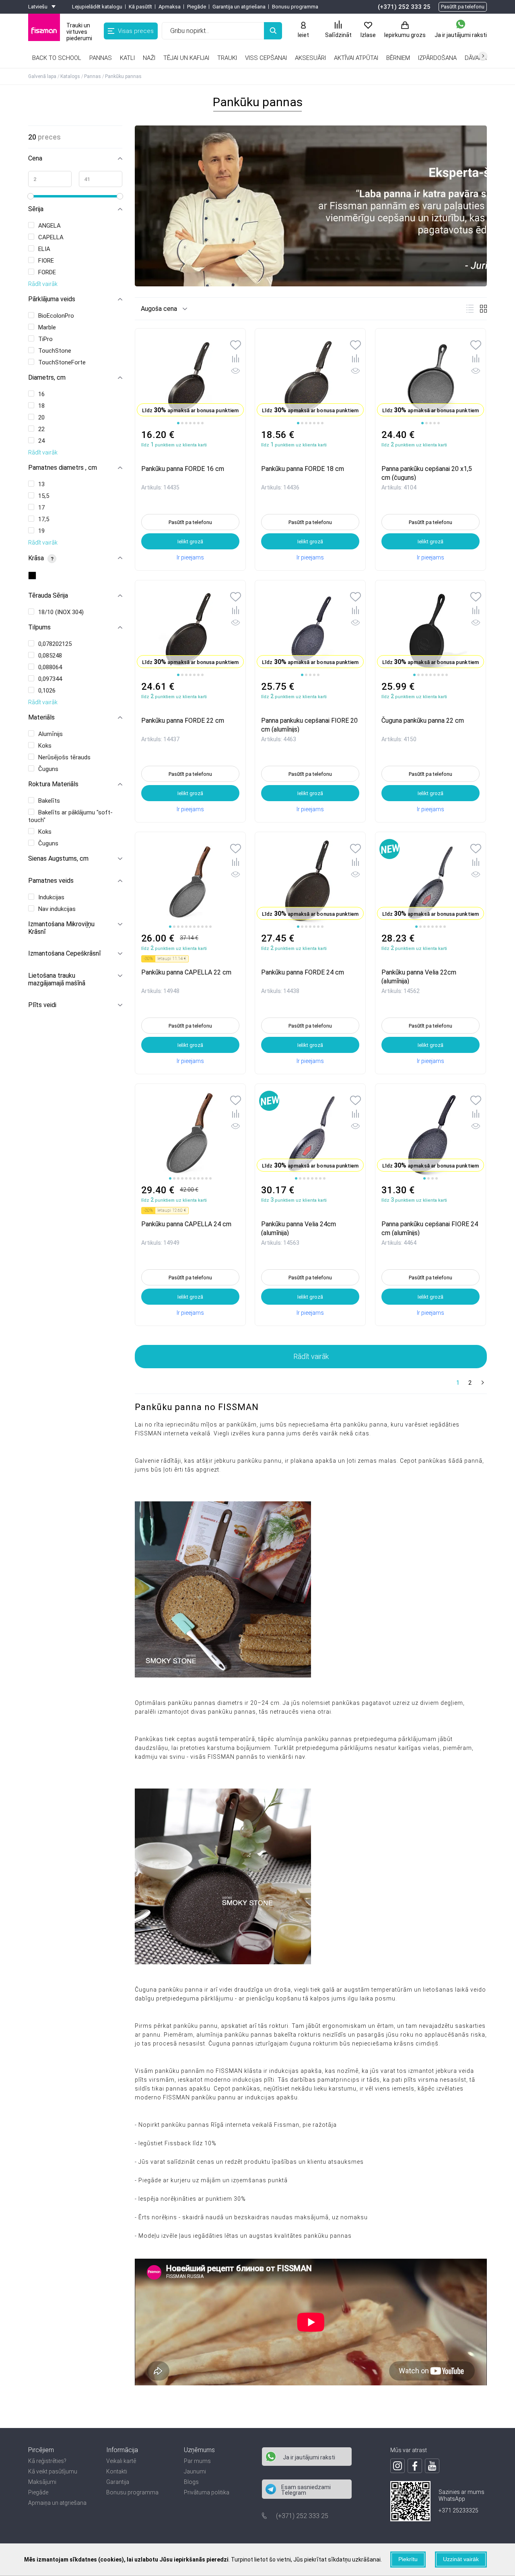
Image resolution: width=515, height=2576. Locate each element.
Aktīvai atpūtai (356, 58)
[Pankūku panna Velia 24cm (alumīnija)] (310, 1134)
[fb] (415, 2466)
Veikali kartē (121, 2461)
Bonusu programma (295, 7)
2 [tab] (182, 423)
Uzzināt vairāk (461, 2559)
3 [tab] (186, 423)
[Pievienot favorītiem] (236, 346)
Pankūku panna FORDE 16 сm (183, 469)
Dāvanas (478, 58)
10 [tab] (206, 927)
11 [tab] (210, 927)
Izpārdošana (437, 58)
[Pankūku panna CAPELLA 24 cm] (190, 1134)
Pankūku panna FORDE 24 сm (303, 972)
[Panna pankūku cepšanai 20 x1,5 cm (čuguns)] (431, 379)
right (483, 56)
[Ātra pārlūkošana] (236, 372)
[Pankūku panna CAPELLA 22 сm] (190, 882)
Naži (149, 58)
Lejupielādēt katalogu (97, 7)
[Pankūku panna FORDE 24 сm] (310, 882)
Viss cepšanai (266, 58)
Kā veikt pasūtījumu (53, 2471)
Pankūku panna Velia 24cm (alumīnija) (299, 1228)
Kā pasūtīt (140, 7)
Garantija (118, 2482)
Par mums (197, 2461)
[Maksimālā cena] (101, 179)
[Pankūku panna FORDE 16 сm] (190, 379)
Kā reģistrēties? (47, 2461)
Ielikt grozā (190, 542)
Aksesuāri (310, 58)
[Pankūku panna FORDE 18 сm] (310, 379)
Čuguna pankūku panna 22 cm (423, 721)
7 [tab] (202, 423)
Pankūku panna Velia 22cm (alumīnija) (419, 976)
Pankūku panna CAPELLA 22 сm (186, 972)
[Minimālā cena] (50, 179)
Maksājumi (42, 2482)
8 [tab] (443, 675)
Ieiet (303, 35)
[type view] (470, 309)
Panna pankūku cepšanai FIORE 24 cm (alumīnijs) (430, 1228)
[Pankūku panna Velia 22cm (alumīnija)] (431, 882)
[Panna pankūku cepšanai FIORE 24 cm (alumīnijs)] (431, 1134)
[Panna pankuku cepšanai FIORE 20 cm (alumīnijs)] (310, 631)
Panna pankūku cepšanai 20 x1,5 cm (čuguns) (427, 473)
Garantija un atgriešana (239, 7)
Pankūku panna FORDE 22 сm (183, 721)
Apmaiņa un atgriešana (57, 2503)
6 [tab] (198, 423)
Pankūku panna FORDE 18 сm (303, 469)
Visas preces (136, 31)
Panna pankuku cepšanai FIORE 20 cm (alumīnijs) (309, 725)
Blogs (191, 2482)
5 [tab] (194, 423)
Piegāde (197, 7)
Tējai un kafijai (186, 58)
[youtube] (432, 2466)
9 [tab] (447, 675)
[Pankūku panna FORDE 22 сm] (190, 631)
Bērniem (398, 58)
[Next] (482, 1383)
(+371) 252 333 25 (404, 7)
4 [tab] (190, 423)
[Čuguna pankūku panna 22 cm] (431, 631)
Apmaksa (170, 7)
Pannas (101, 58)
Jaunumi (195, 2471)
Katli (127, 58)
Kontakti (117, 2471)
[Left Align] (273, 31)
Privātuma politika (207, 2492)
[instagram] (398, 2466)
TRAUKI (227, 58)
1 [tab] (178, 423)
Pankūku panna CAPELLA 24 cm (186, 1224)
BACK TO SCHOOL (57, 58)
